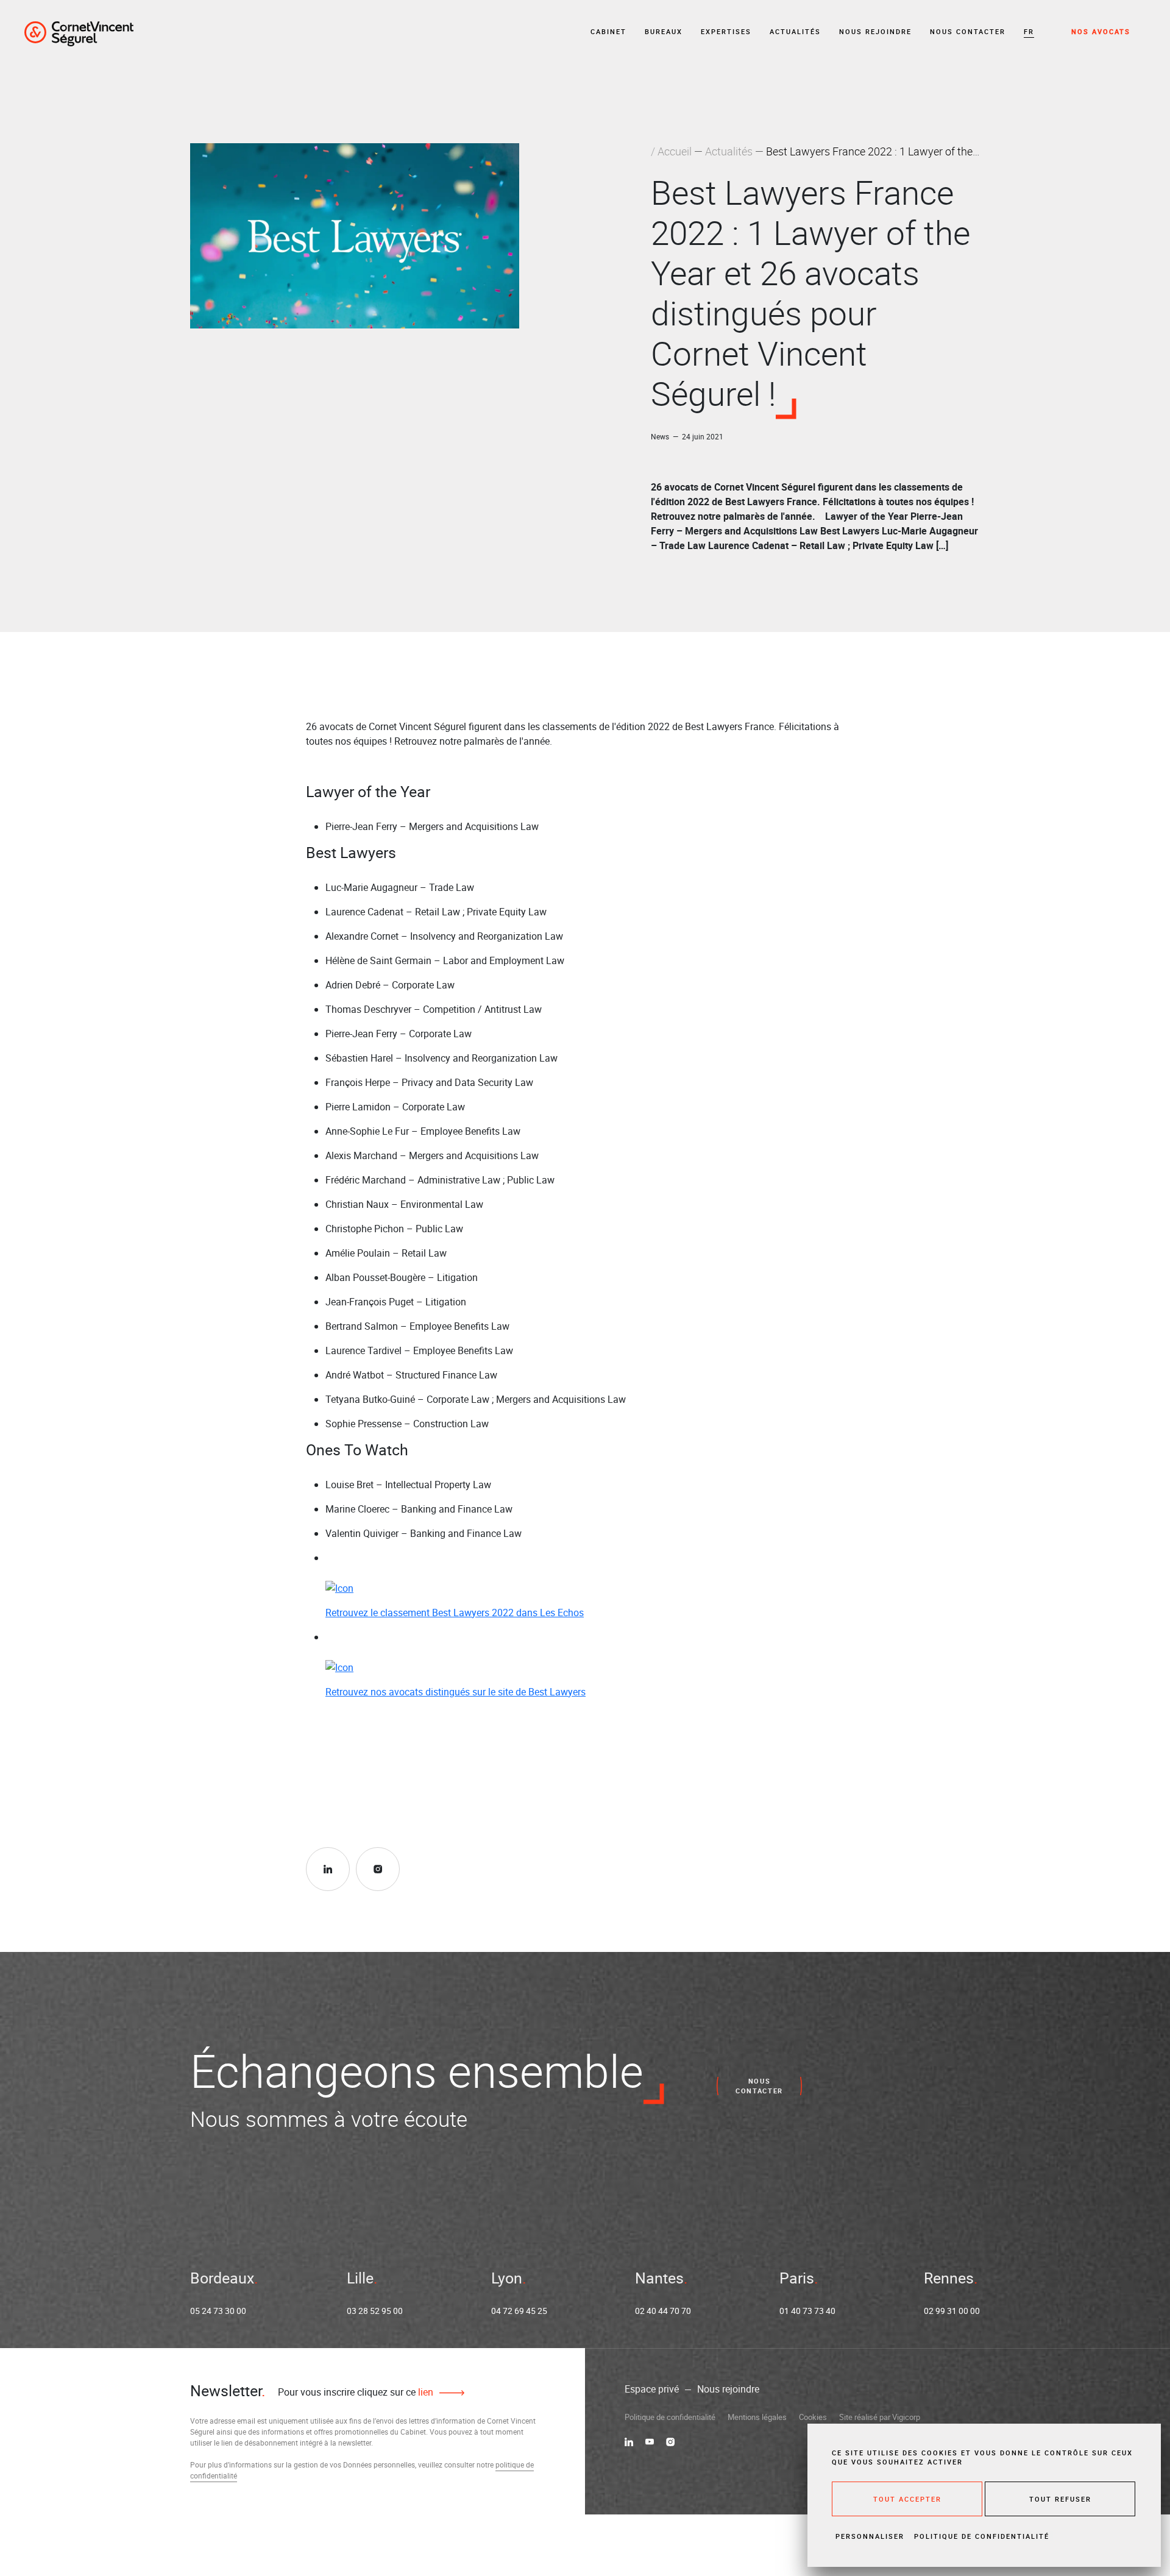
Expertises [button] (726, 31)
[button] (1029, 32)
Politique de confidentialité (670, 2417)
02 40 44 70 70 (663, 2311)
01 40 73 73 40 (807, 2311)
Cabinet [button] (608, 31)
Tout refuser (1060, 2499)
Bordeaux (222, 2278)
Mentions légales (757, 2417)
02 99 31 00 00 (952, 2311)
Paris (797, 2278)
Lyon (507, 2278)
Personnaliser (870, 2536)
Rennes (949, 2278)
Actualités (795, 31)
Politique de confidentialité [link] (982, 2536)
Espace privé (652, 2389)
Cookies (813, 2417)
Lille (360, 2278)
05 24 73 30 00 (218, 2311)
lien (424, 2392)
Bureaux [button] (664, 31)
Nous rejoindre (875, 31)
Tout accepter (907, 2499)
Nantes (659, 2278)
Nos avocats (1101, 31)
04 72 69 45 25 (519, 2311)
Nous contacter (968, 31)
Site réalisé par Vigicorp (880, 2417)
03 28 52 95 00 (375, 2311)
